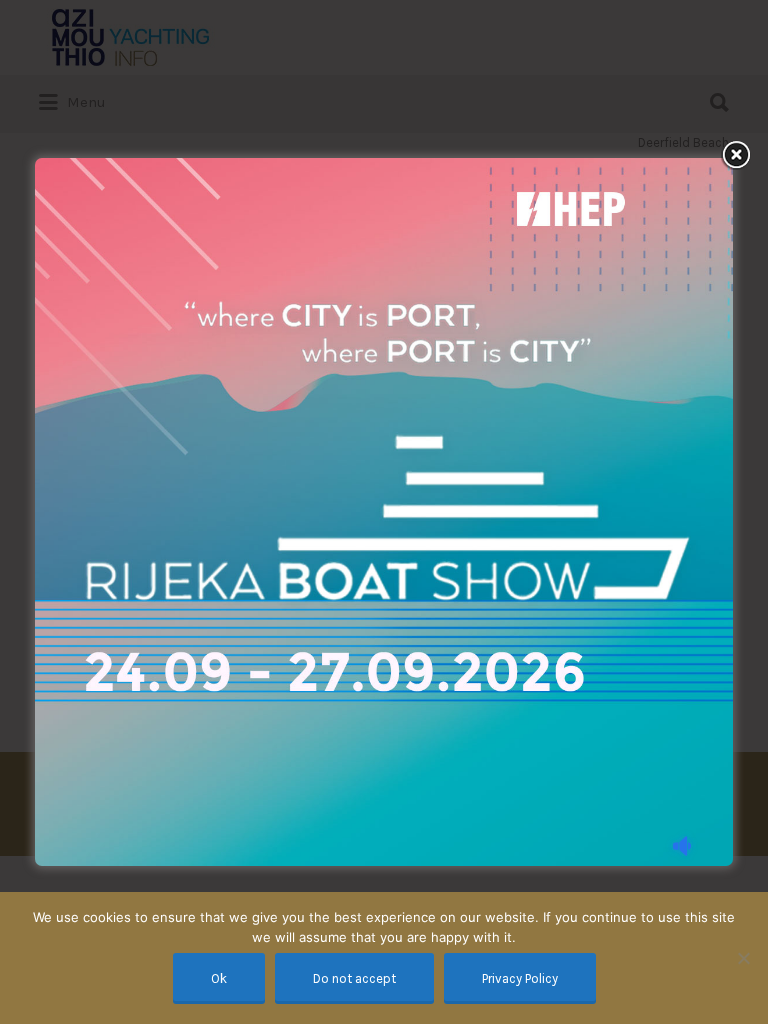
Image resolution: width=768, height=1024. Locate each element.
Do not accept (354, 978)
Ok (219, 978)
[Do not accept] (743, 958)
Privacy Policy (520, 978)
